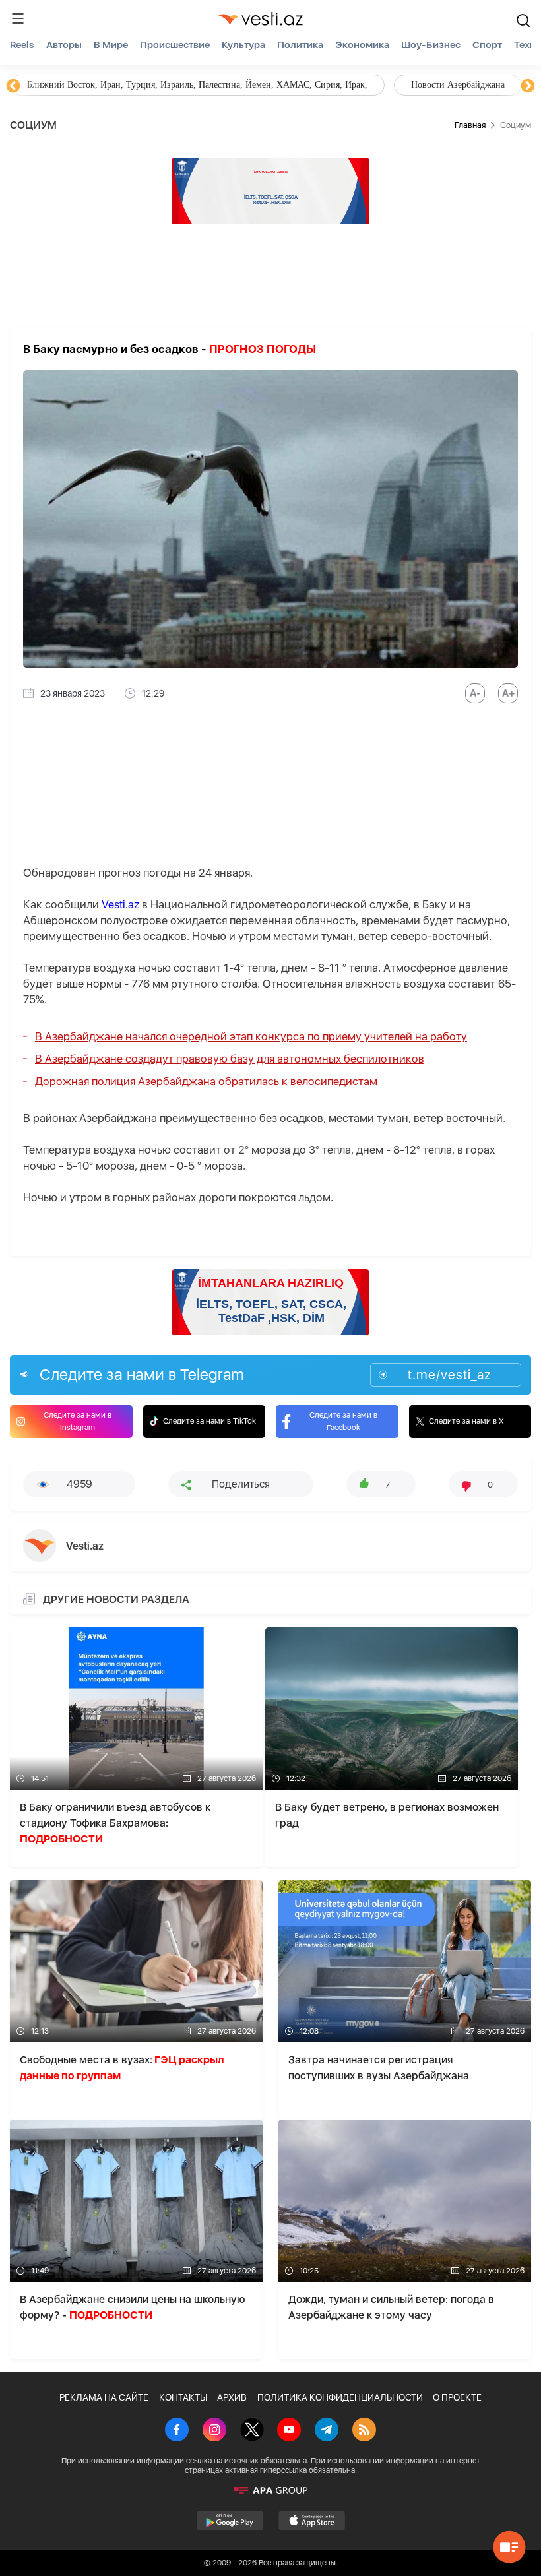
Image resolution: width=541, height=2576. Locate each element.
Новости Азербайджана (74, 85)
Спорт (487, 45)
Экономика (362, 45)
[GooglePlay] (230, 2521)
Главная (470, 125)
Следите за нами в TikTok (209, 1421)
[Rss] (364, 2431)
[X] (252, 2431)
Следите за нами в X (466, 1421)
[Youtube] (289, 2431)
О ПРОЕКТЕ (457, 2397)
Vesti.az (120, 904)
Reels (22, 45)
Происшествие (175, 45)
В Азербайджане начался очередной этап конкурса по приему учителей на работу (251, 1036)
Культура (243, 45)
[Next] (528, 86)
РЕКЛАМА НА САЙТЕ (104, 2397)
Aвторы (64, 45)
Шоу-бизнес (431, 45)
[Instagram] (214, 2431)
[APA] (270, 2490)
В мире (111, 45)
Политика (300, 45)
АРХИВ (232, 2397)
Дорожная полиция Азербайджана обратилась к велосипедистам (206, 1081)
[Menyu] (18, 18)
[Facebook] (177, 2431)
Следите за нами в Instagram (78, 1421)
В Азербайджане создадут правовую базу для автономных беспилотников (230, 1059)
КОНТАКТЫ (183, 2397)
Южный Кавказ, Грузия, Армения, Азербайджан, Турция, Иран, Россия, (309, 85)
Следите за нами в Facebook (343, 1421)
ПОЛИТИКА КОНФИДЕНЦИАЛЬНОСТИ (340, 2397)
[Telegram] (327, 2431)
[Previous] (13, 86)
